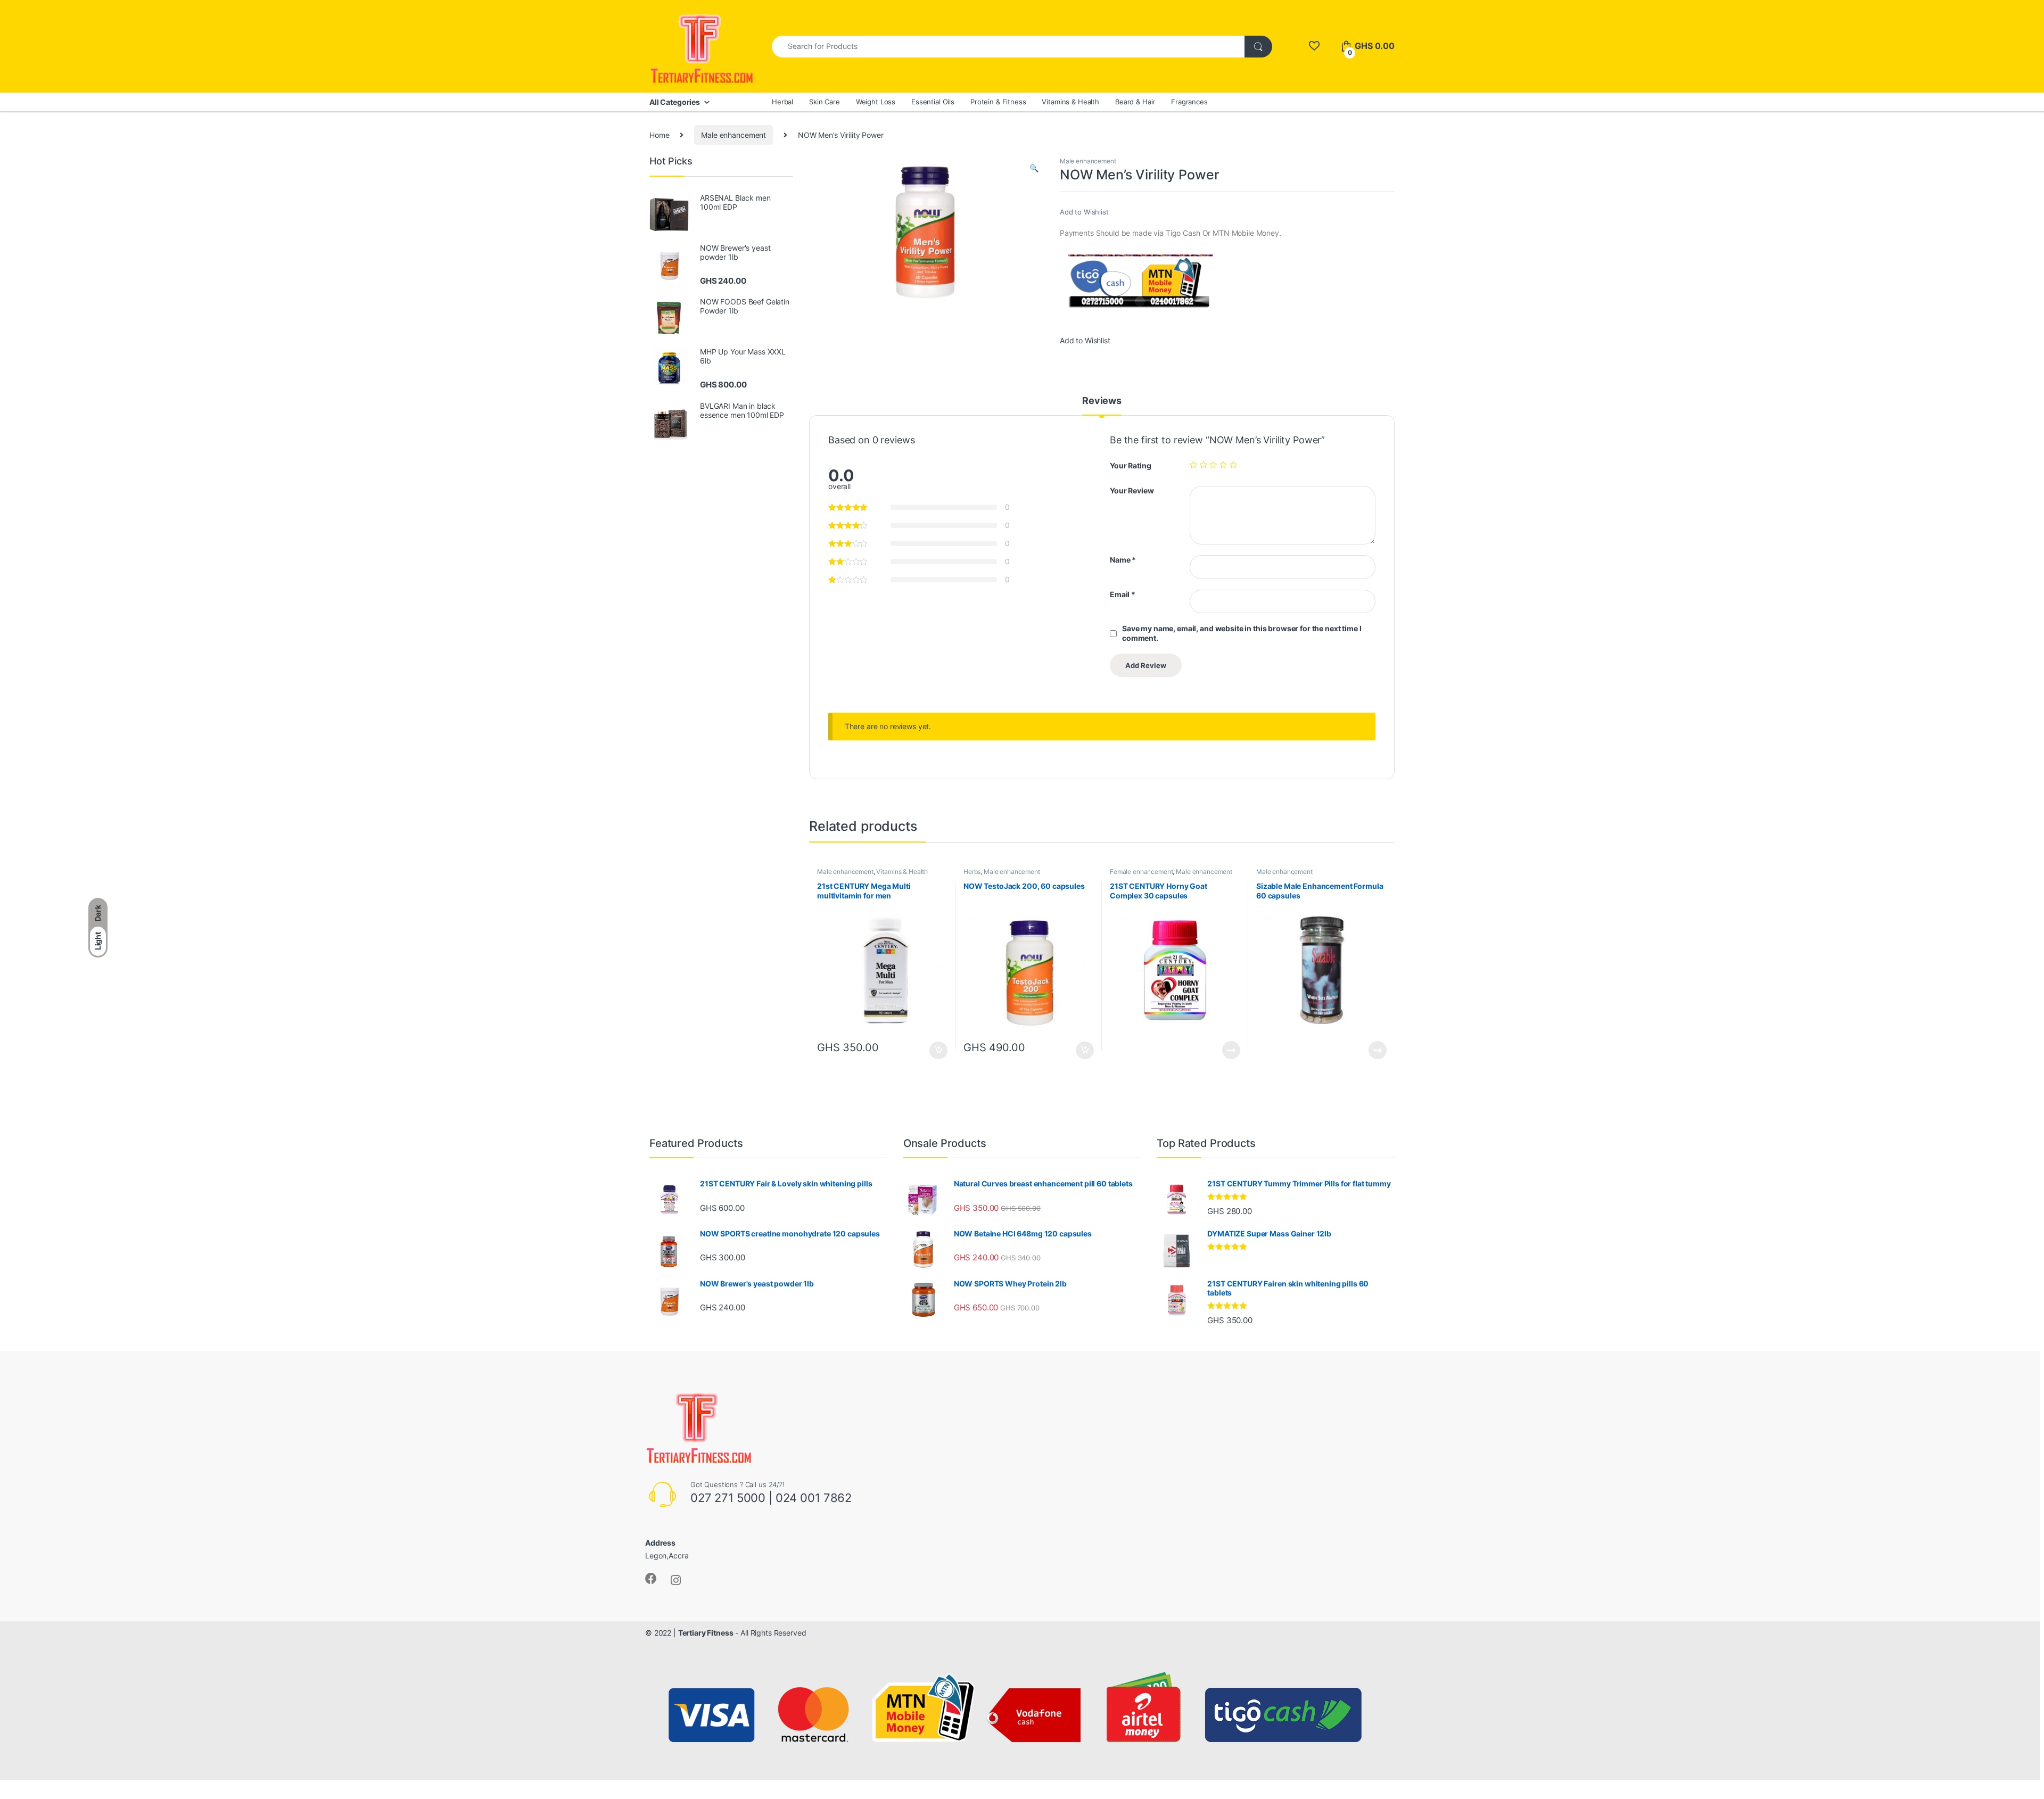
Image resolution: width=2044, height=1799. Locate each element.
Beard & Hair (1135, 102)
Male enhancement (733, 135)
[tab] (1102, 406)
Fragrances (1189, 102)
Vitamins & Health (1070, 102)
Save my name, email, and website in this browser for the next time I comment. (1242, 633)
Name (1123, 560)
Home (659, 135)
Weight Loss (876, 102)
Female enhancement (1141, 872)
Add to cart (938, 1051)
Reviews (1102, 401)
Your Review (1132, 490)
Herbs (972, 872)
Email (1123, 594)
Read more (1231, 1050)
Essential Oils (933, 102)
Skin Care (825, 102)
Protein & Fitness (998, 102)
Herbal (782, 102)
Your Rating (1130, 465)
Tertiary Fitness (706, 1633)
